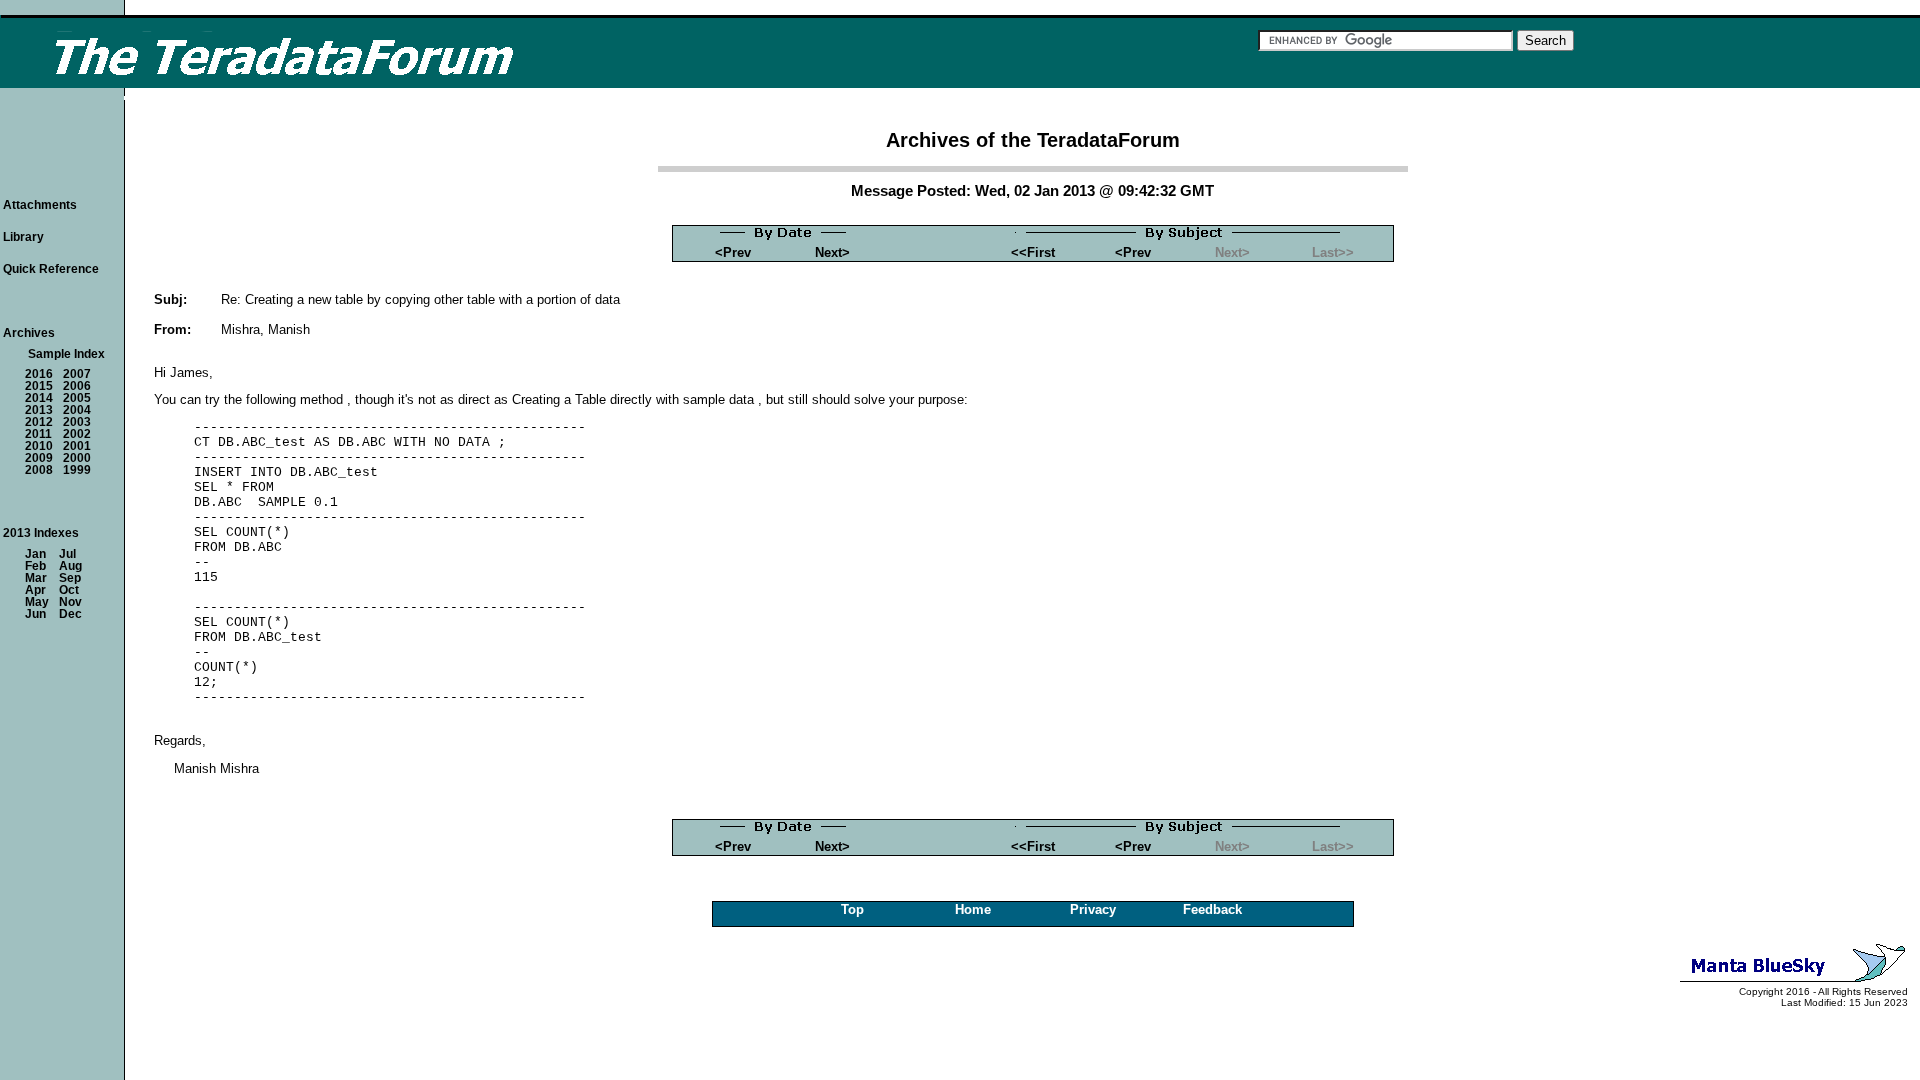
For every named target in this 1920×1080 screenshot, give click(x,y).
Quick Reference (51, 269)
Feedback (1212, 909)
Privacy (1093, 909)
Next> (832, 252)
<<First (1033, 252)
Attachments (40, 205)
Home (973, 909)
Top (852, 909)
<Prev (733, 252)
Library (23, 237)
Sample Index (66, 354)
